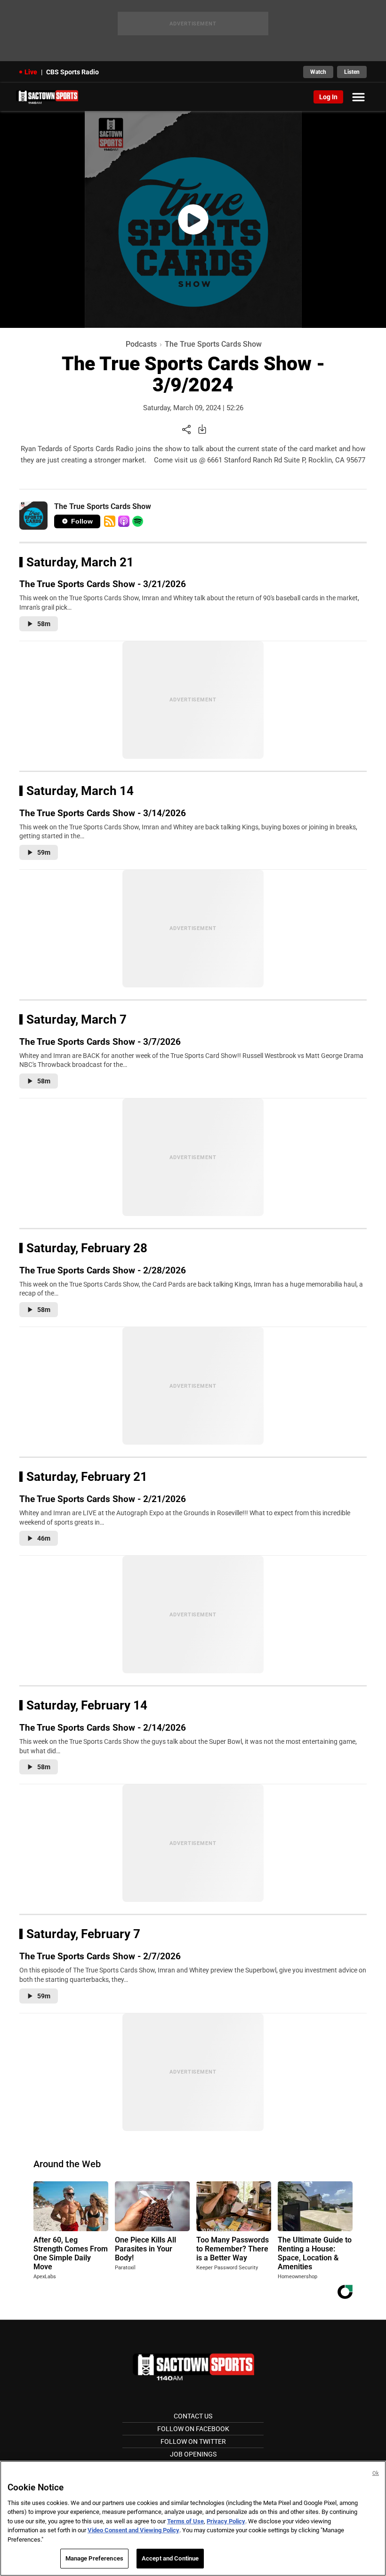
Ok (376, 2473)
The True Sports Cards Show (213, 344)
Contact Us (193, 2416)
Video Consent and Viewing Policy (133, 2530)
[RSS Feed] (110, 521)
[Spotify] (138, 521)
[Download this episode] (202, 429)
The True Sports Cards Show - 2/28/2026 (103, 1270)
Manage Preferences (94, 2558)
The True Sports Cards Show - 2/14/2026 (103, 1728)
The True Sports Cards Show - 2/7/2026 (100, 1956)
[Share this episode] (186, 429)
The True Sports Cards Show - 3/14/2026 (103, 813)
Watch (318, 72)
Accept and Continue (170, 2558)
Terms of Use (185, 2521)
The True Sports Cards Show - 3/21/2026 (103, 584)
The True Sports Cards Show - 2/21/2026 (103, 1499)
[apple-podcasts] (124, 521)
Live (31, 72)
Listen (352, 72)
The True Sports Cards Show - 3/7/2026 (100, 1042)
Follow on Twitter (193, 2441)
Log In (328, 97)
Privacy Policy (226, 2521)
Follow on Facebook (193, 2429)
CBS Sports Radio (72, 72)
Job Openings (193, 2454)
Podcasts (141, 344)
